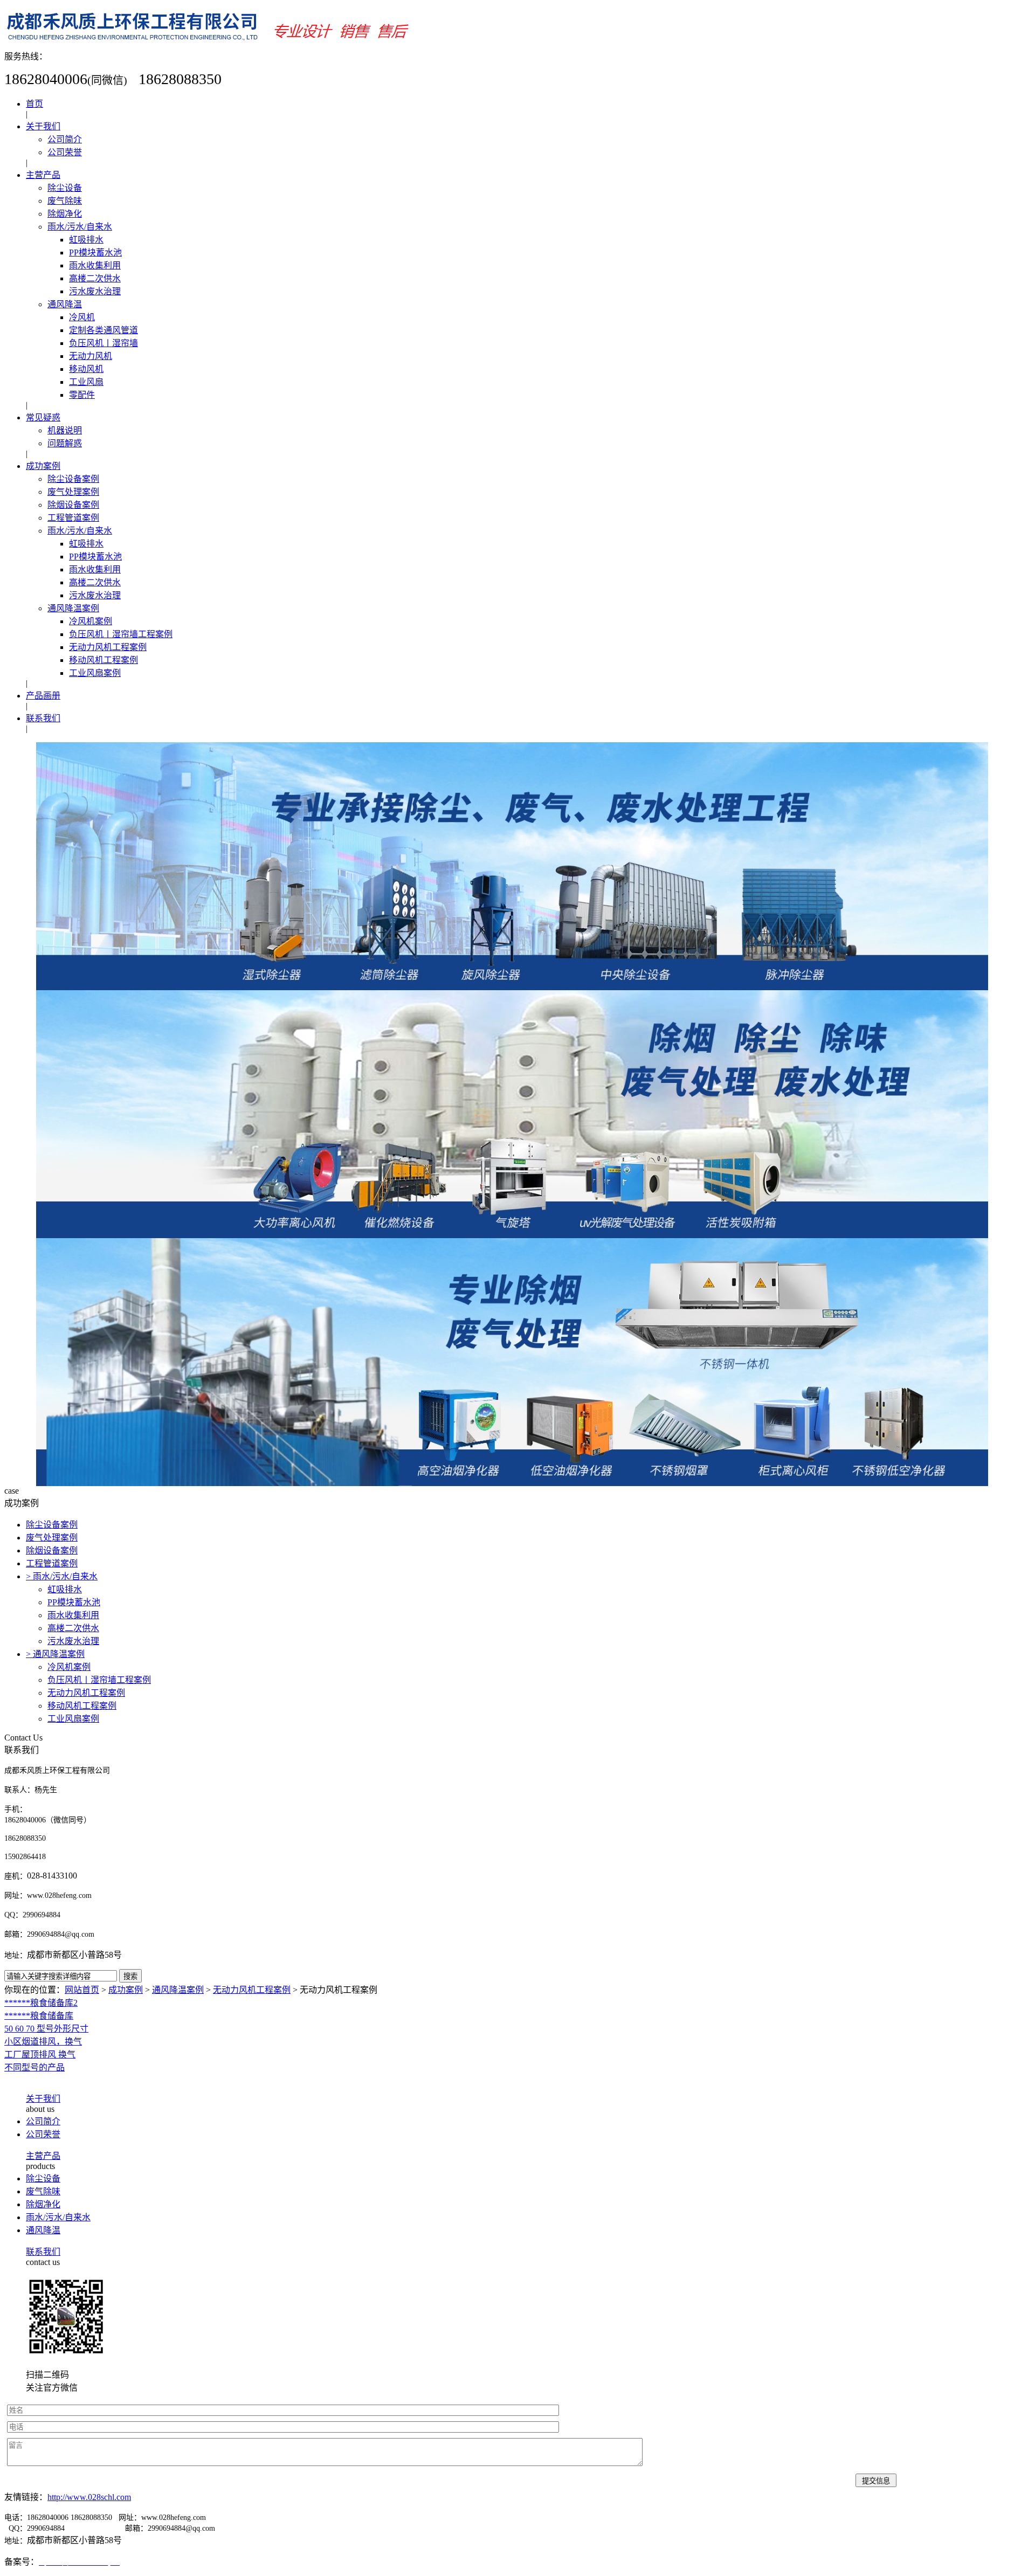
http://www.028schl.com (89, 2497)
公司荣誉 (65, 152)
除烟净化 (65, 214)
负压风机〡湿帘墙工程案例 (121, 634)
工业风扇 (86, 382)
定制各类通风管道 (103, 330)
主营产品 (43, 175)
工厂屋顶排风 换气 (40, 2054)
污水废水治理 (95, 291)
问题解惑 (65, 443)
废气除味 (65, 201)
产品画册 (43, 696)
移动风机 (86, 369)
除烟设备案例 (73, 505)
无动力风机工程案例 (108, 647)
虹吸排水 (86, 240)
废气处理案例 (73, 492)
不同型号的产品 (34, 2067)
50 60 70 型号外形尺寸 (46, 2029)
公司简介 (65, 139)
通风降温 (65, 304)
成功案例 (43, 466)
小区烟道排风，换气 (43, 2042)
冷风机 (82, 317)
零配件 (82, 395)
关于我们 (43, 126)
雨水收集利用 (95, 265)
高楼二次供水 (95, 278)
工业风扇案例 (95, 673)
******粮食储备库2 (41, 2003)
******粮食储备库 (39, 2016)
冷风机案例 (91, 621)
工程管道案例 (73, 518)
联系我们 (43, 718)
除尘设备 (65, 188)
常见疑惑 (43, 417)
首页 (34, 104)
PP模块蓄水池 (95, 253)
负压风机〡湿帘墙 (103, 343)
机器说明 (65, 430)
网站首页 (82, 1990)
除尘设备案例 (73, 479)
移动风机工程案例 (103, 660)
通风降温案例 (73, 608)
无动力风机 (91, 356)
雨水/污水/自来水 (80, 227)
